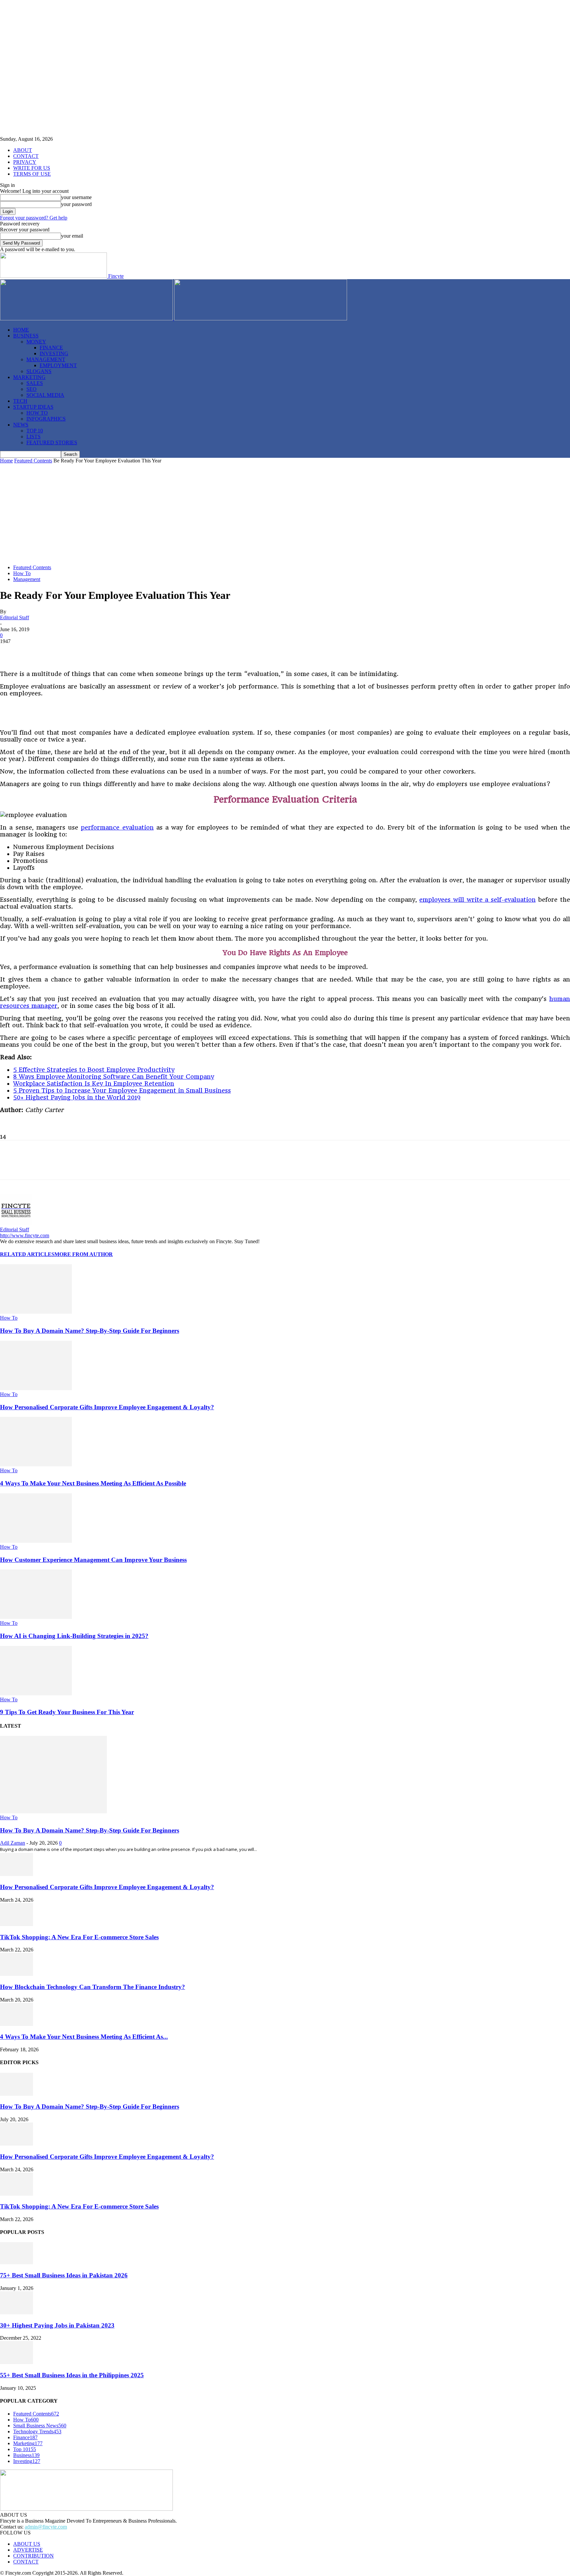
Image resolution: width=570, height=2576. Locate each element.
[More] (177, 651)
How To (22, 573)
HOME (21, 330)
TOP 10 (35, 431)
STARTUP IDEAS (33, 407)
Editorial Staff (15, 617)
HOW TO (37, 413)
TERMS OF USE (32, 174)
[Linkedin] (82, 651)
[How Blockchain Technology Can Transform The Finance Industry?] (16, 1974)
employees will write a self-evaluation (477, 900)
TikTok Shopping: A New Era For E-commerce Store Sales (79, 1937)
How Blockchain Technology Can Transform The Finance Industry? (93, 1987)
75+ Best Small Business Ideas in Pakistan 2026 (64, 2275)
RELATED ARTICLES (27, 1254)
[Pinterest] (58, 651)
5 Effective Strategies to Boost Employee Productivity (94, 1070)
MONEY (36, 342)
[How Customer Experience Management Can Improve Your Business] (36, 1541)
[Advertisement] (285, 513)
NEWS (21, 425)
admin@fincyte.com (46, 2527)
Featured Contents (33, 461)
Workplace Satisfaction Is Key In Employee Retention (94, 1083)
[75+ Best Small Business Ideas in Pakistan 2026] (16, 2262)
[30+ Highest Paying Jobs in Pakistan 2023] (16, 2313)
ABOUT (23, 150)
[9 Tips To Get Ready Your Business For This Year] (36, 1694)
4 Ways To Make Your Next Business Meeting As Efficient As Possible (93, 1483)
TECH (20, 401)
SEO (32, 389)
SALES (35, 383)
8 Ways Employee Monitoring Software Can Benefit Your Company (114, 1077)
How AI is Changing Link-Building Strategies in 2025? (74, 1636)
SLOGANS (39, 371)
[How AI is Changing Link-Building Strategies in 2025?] (36, 1617)
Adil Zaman (13, 1843)
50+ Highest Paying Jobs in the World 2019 (77, 1097)
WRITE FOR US (32, 168)
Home (6, 461)
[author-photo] (16, 1224)
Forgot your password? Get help (34, 218)
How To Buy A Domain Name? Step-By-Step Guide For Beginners (90, 1331)
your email (72, 236)
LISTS (33, 437)
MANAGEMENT (46, 359)
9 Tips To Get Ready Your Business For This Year (67, 1712)
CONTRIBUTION (33, 2556)
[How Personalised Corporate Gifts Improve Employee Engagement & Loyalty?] (36, 1388)
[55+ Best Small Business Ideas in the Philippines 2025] (16, 2362)
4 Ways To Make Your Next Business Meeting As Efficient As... (84, 2037)
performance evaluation (117, 827)
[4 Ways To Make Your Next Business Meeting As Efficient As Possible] (36, 1464)
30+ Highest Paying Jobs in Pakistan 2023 (57, 2325)
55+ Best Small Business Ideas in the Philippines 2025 (72, 2375)
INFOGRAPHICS (46, 419)
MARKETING (29, 377)
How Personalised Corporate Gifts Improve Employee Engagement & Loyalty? (107, 1407)
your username (76, 197)
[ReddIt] (129, 651)
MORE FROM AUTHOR (84, 1254)
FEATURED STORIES (52, 442)
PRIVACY (25, 162)
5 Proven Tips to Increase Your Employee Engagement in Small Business (122, 1090)
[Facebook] (11, 651)
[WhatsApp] (106, 651)
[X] (35, 651)
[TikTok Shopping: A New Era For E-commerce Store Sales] (16, 1924)
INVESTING (54, 353)
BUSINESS (26, 336)
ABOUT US (27, 2544)
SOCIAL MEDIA (45, 395)
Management (27, 579)
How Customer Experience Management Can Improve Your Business (93, 1560)
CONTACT (26, 156)
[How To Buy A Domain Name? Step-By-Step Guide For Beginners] (36, 1312)
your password (76, 204)
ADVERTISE (28, 2550)
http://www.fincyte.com (25, 1235)
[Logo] (87, 319)
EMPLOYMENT (58, 365)
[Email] (153, 651)
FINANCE (51, 348)
